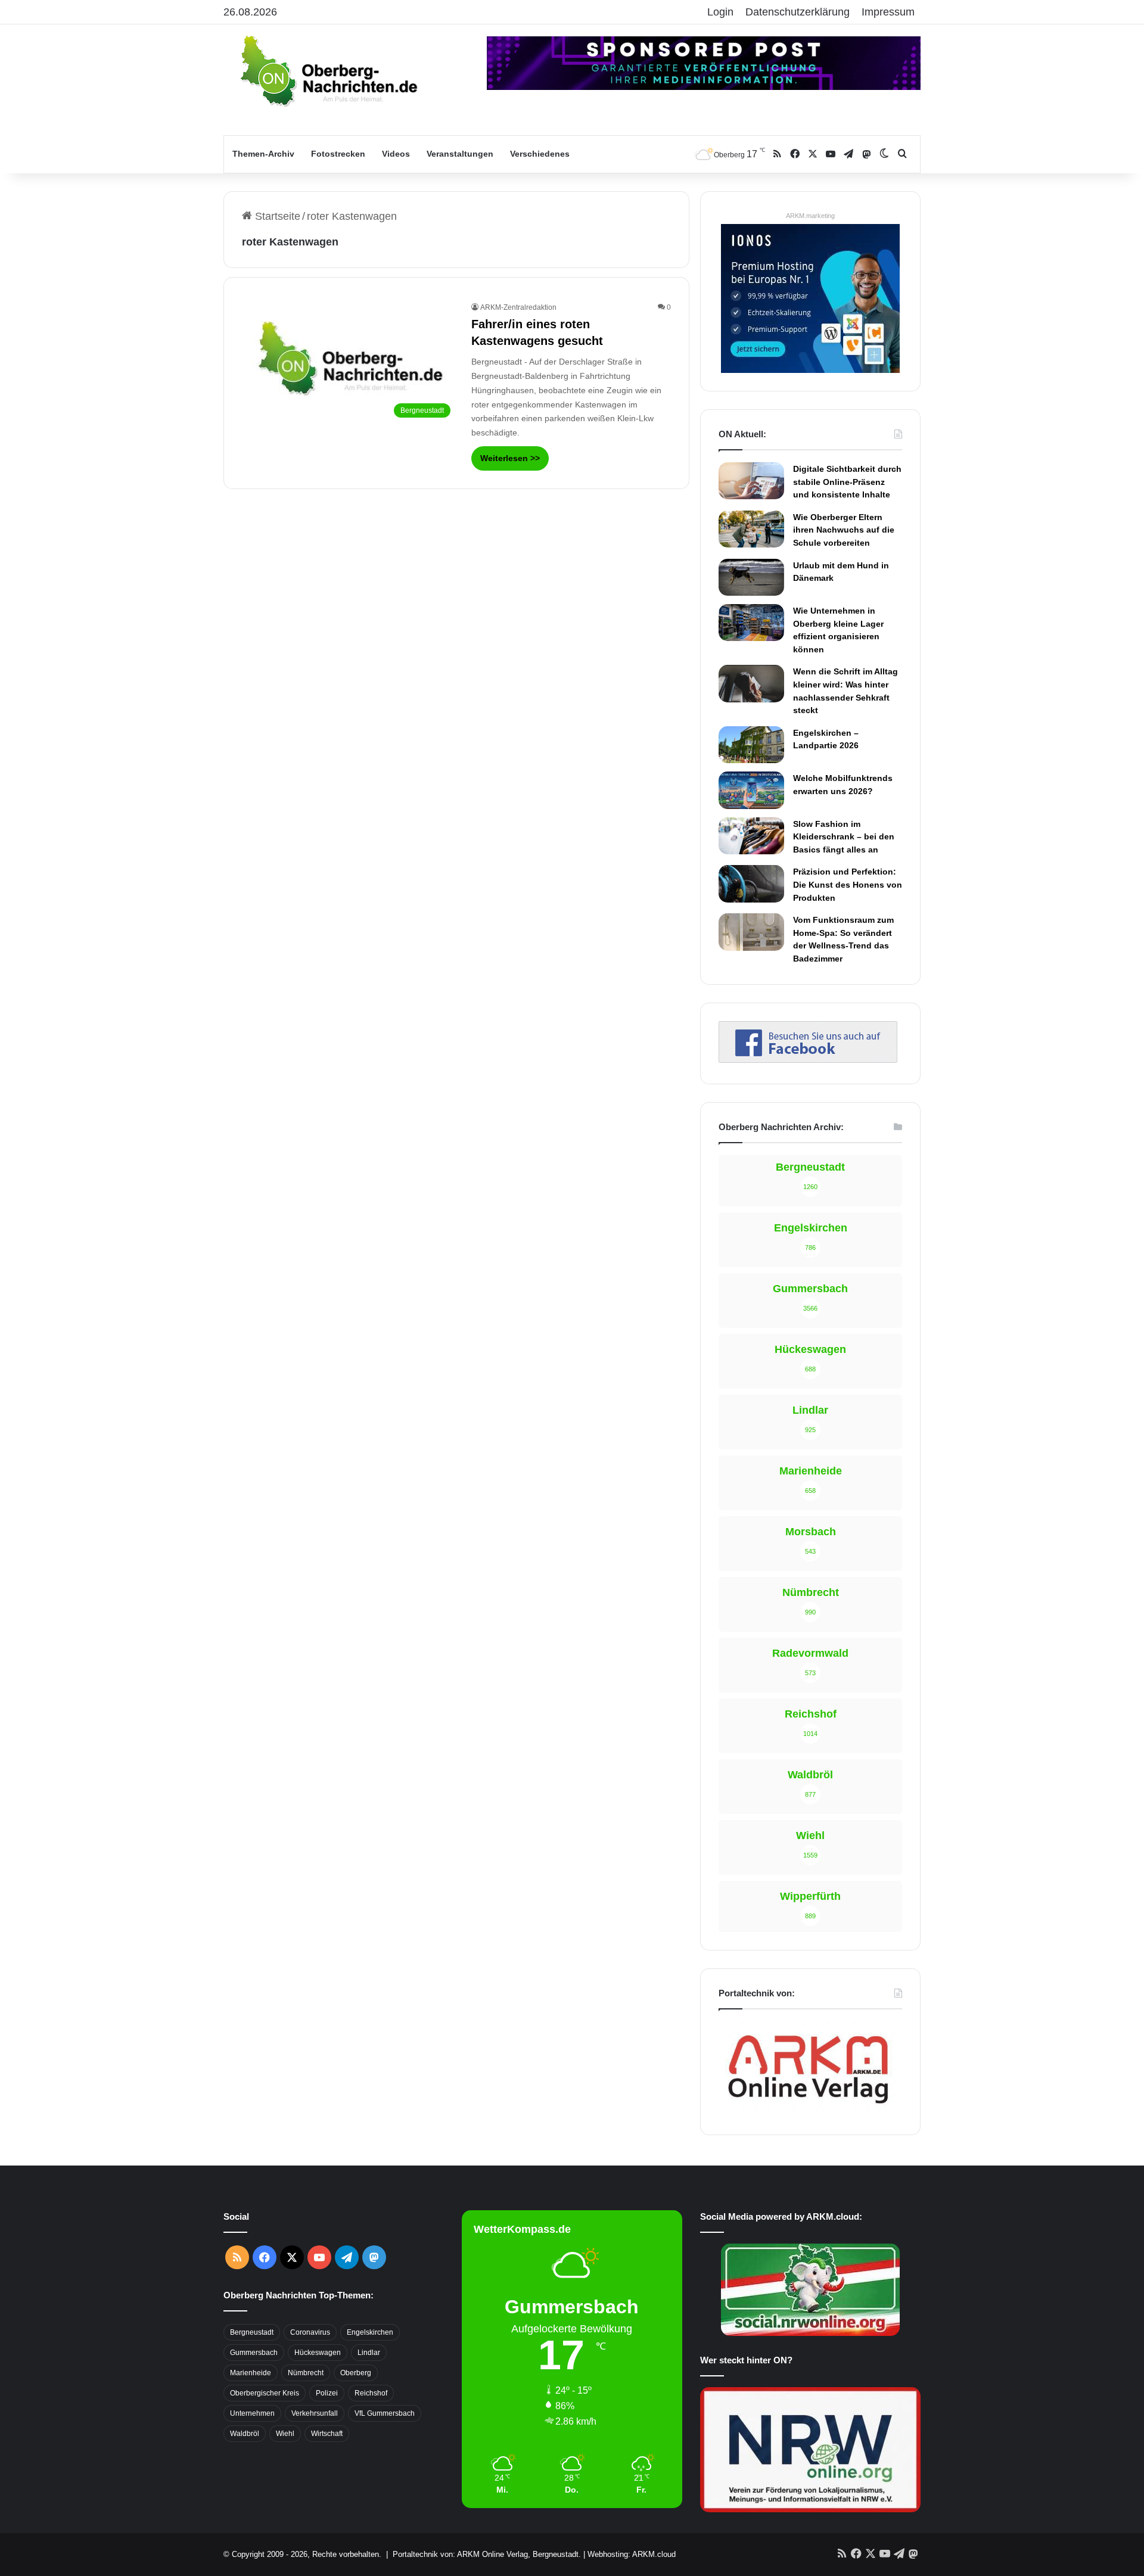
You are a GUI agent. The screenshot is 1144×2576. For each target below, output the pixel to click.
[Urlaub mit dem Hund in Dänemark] (751, 577)
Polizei (327, 2393)
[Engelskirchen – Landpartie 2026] (751, 745)
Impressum (888, 12)
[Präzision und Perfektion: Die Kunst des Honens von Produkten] (751, 883)
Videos (396, 154)
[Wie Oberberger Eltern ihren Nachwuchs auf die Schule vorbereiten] (751, 529)
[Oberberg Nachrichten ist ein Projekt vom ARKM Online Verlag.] (808, 2110)
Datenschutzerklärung (798, 12)
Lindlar (369, 2353)
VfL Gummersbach (385, 2413)
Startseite (276, 216)
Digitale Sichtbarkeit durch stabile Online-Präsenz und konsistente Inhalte (847, 482)
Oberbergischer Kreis (265, 2393)
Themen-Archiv (263, 154)
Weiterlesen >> (510, 458)
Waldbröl (245, 2434)
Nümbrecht (306, 2373)
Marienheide (251, 2373)
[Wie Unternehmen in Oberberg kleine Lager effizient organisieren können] (751, 623)
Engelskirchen (370, 2332)
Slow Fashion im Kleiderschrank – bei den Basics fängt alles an (844, 837)
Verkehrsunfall (315, 2413)
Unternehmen (252, 2413)
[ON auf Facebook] (808, 1059)
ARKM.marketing (810, 216)
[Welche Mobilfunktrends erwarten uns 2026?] (751, 790)
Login (720, 12)
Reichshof (371, 2393)
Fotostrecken (338, 154)
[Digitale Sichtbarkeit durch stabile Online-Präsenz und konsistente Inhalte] (751, 481)
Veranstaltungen (460, 154)
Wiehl (285, 2434)
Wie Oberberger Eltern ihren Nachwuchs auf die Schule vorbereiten (844, 530)
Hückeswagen (318, 2353)
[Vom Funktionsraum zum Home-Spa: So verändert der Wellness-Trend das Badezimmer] (751, 932)
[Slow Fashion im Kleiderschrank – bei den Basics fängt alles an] (751, 836)
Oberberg (356, 2373)
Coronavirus (310, 2332)
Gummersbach (254, 2353)
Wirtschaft (327, 2434)
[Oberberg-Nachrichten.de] (328, 70)
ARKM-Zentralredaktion (518, 307)
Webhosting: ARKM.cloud (632, 2554)
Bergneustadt (252, 2332)
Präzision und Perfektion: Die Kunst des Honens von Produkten (848, 884)
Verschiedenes (540, 154)
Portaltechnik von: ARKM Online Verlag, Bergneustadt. (487, 2554)
